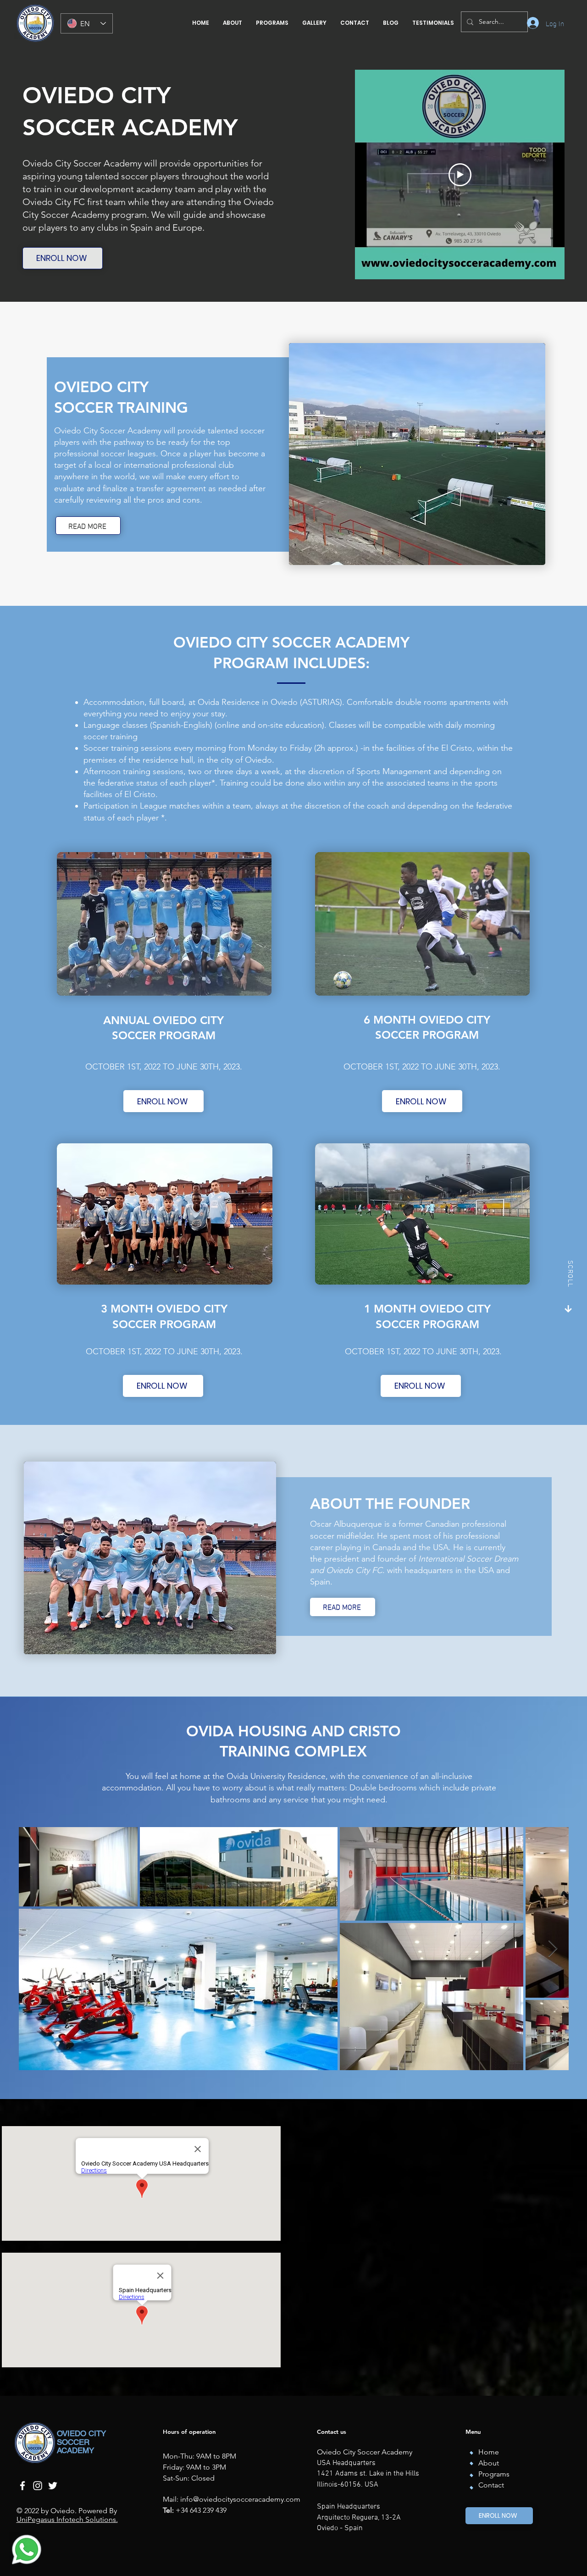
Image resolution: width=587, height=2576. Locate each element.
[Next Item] (553, 1949)
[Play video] (460, 175)
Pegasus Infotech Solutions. (73, 2519)
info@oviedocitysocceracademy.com (240, 2499)
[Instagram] (38, 2486)
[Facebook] (22, 2486)
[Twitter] (53, 2486)
